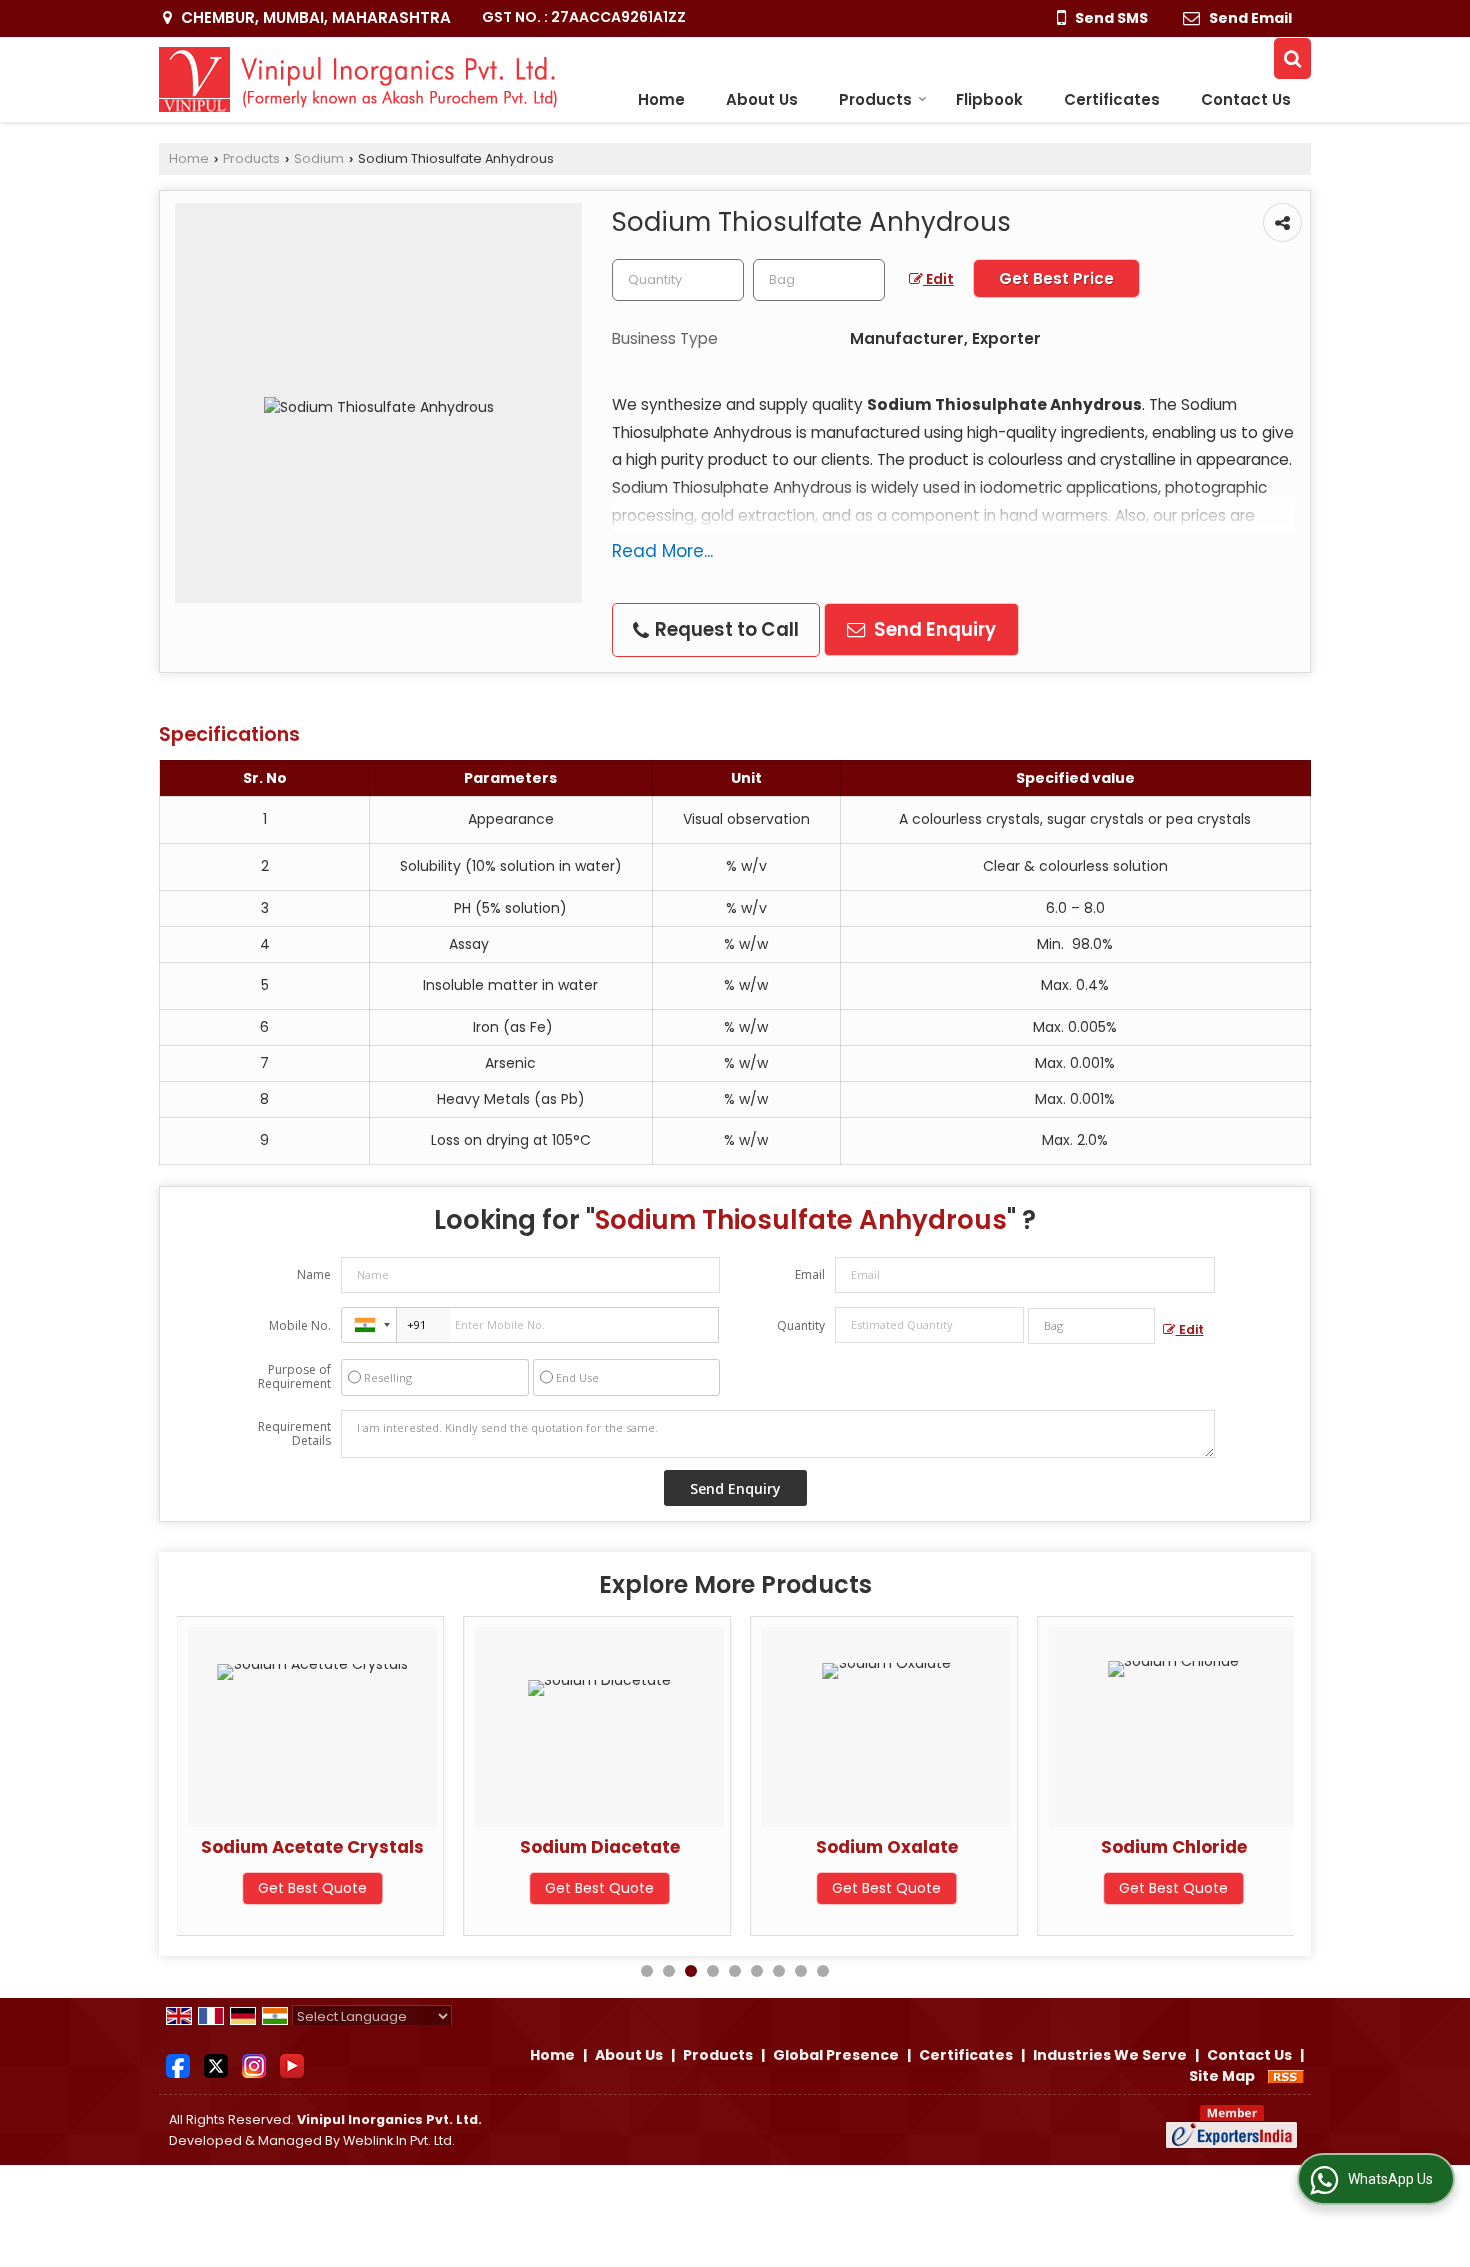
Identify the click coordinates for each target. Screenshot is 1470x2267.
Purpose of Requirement (294, 1377)
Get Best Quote (312, 1888)
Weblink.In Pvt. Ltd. (399, 2140)
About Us (762, 99)
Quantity (801, 1325)
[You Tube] (292, 2065)
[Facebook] (178, 2065)
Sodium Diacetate (600, 1847)
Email (810, 1274)
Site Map (1222, 2076)
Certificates (1112, 99)
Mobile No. (300, 1325)
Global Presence (836, 2055)
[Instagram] (254, 2065)
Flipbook (989, 99)
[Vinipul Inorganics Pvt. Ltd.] (358, 79)
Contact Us (1246, 99)
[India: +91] (369, 1325)
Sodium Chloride (1174, 1847)
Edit (938, 279)
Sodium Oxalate (887, 1847)
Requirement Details (294, 1434)
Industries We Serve (1110, 2055)
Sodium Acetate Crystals (312, 1847)
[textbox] (819, 280)
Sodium (319, 158)
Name (314, 1274)
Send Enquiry (933, 629)
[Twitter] (216, 2065)
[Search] (1292, 58)
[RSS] (1286, 2076)
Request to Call (725, 629)
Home (661, 99)
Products (875, 99)
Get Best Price (1056, 278)
